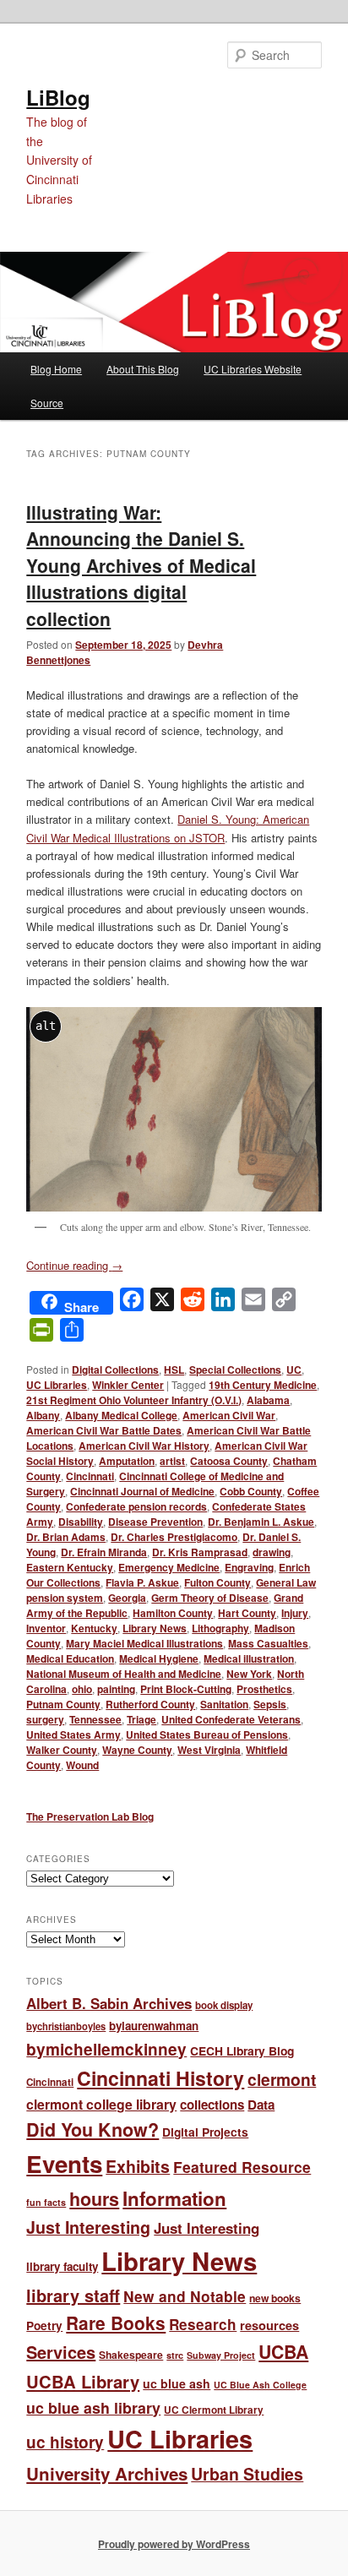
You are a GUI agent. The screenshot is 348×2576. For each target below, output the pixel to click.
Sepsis (270, 1704)
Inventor (46, 1628)
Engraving (249, 1567)
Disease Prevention (155, 1522)
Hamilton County (173, 1613)
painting (116, 1689)
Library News (155, 1628)
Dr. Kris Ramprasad (200, 1552)
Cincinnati (90, 1476)
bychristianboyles (66, 2026)
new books (275, 2298)
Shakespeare (131, 2355)
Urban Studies (247, 2474)
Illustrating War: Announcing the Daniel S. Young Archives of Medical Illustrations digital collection (141, 565)
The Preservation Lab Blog (90, 1816)
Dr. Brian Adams (66, 1537)
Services (61, 2352)
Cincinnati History (160, 2078)
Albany (43, 1415)
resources (269, 2325)
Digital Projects (205, 2132)
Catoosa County (229, 1461)
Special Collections (235, 1370)
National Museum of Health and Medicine (124, 1674)
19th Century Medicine (263, 1385)
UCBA (283, 2352)
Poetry (44, 2325)
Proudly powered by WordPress (174, 2544)
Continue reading (74, 1265)
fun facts (46, 2202)
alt (46, 1026)
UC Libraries (57, 1385)
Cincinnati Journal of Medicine (142, 1491)
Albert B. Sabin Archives (109, 2003)
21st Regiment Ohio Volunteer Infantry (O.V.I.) (134, 1400)
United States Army (73, 1735)
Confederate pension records (136, 1506)
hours (94, 2199)
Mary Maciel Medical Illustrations (144, 1643)
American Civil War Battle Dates (104, 1430)
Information (174, 2198)
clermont (282, 2079)
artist (172, 1461)
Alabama (268, 1400)
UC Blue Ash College (260, 2385)
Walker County (62, 1750)
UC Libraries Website (253, 369)
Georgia (127, 1598)
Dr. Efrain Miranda (104, 1552)
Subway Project (221, 2355)
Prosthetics (264, 1689)
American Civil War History (144, 1446)
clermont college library (101, 2104)
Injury (295, 1613)
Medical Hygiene (159, 1658)
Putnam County (63, 1704)
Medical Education (70, 1658)
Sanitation (224, 1704)
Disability (81, 1522)
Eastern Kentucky (70, 1567)
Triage (141, 1719)
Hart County (247, 1613)
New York (249, 1674)
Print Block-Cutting (186, 1689)
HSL (174, 1370)
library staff (73, 2295)
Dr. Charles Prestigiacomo (174, 1537)
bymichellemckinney (106, 2049)
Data (261, 2105)
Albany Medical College (121, 1415)
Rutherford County (150, 1704)
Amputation (127, 1461)
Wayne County (137, 1750)
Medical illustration (249, 1658)
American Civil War (229, 1415)
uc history (65, 2442)
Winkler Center (128, 1385)
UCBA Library (83, 2381)
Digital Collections (115, 1370)
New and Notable (185, 2296)
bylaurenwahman (154, 2026)
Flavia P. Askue (142, 1582)
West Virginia (209, 1750)
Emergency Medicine (169, 1567)
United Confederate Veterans (231, 1719)
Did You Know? (92, 2129)
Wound (82, 1765)
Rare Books (116, 2323)
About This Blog (143, 369)
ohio (82, 1689)
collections (212, 2105)
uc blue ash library (93, 2407)
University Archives (107, 2473)
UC (294, 1370)
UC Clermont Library (214, 2410)
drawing (272, 1552)
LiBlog (58, 97)
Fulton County (217, 1582)
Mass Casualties (268, 1643)
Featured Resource (242, 2167)
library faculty (62, 2266)
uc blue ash (177, 2383)
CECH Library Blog (242, 2050)
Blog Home (56, 369)
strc (175, 2355)
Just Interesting (88, 2227)
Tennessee (95, 1719)
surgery (45, 1719)
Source (47, 403)
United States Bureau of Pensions (207, 1735)
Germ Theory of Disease (210, 1598)
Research (203, 2324)
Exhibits (138, 2166)
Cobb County (251, 1491)
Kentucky (94, 1628)
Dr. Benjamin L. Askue (261, 1522)
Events (64, 2164)
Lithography (220, 1628)
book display (224, 2005)
